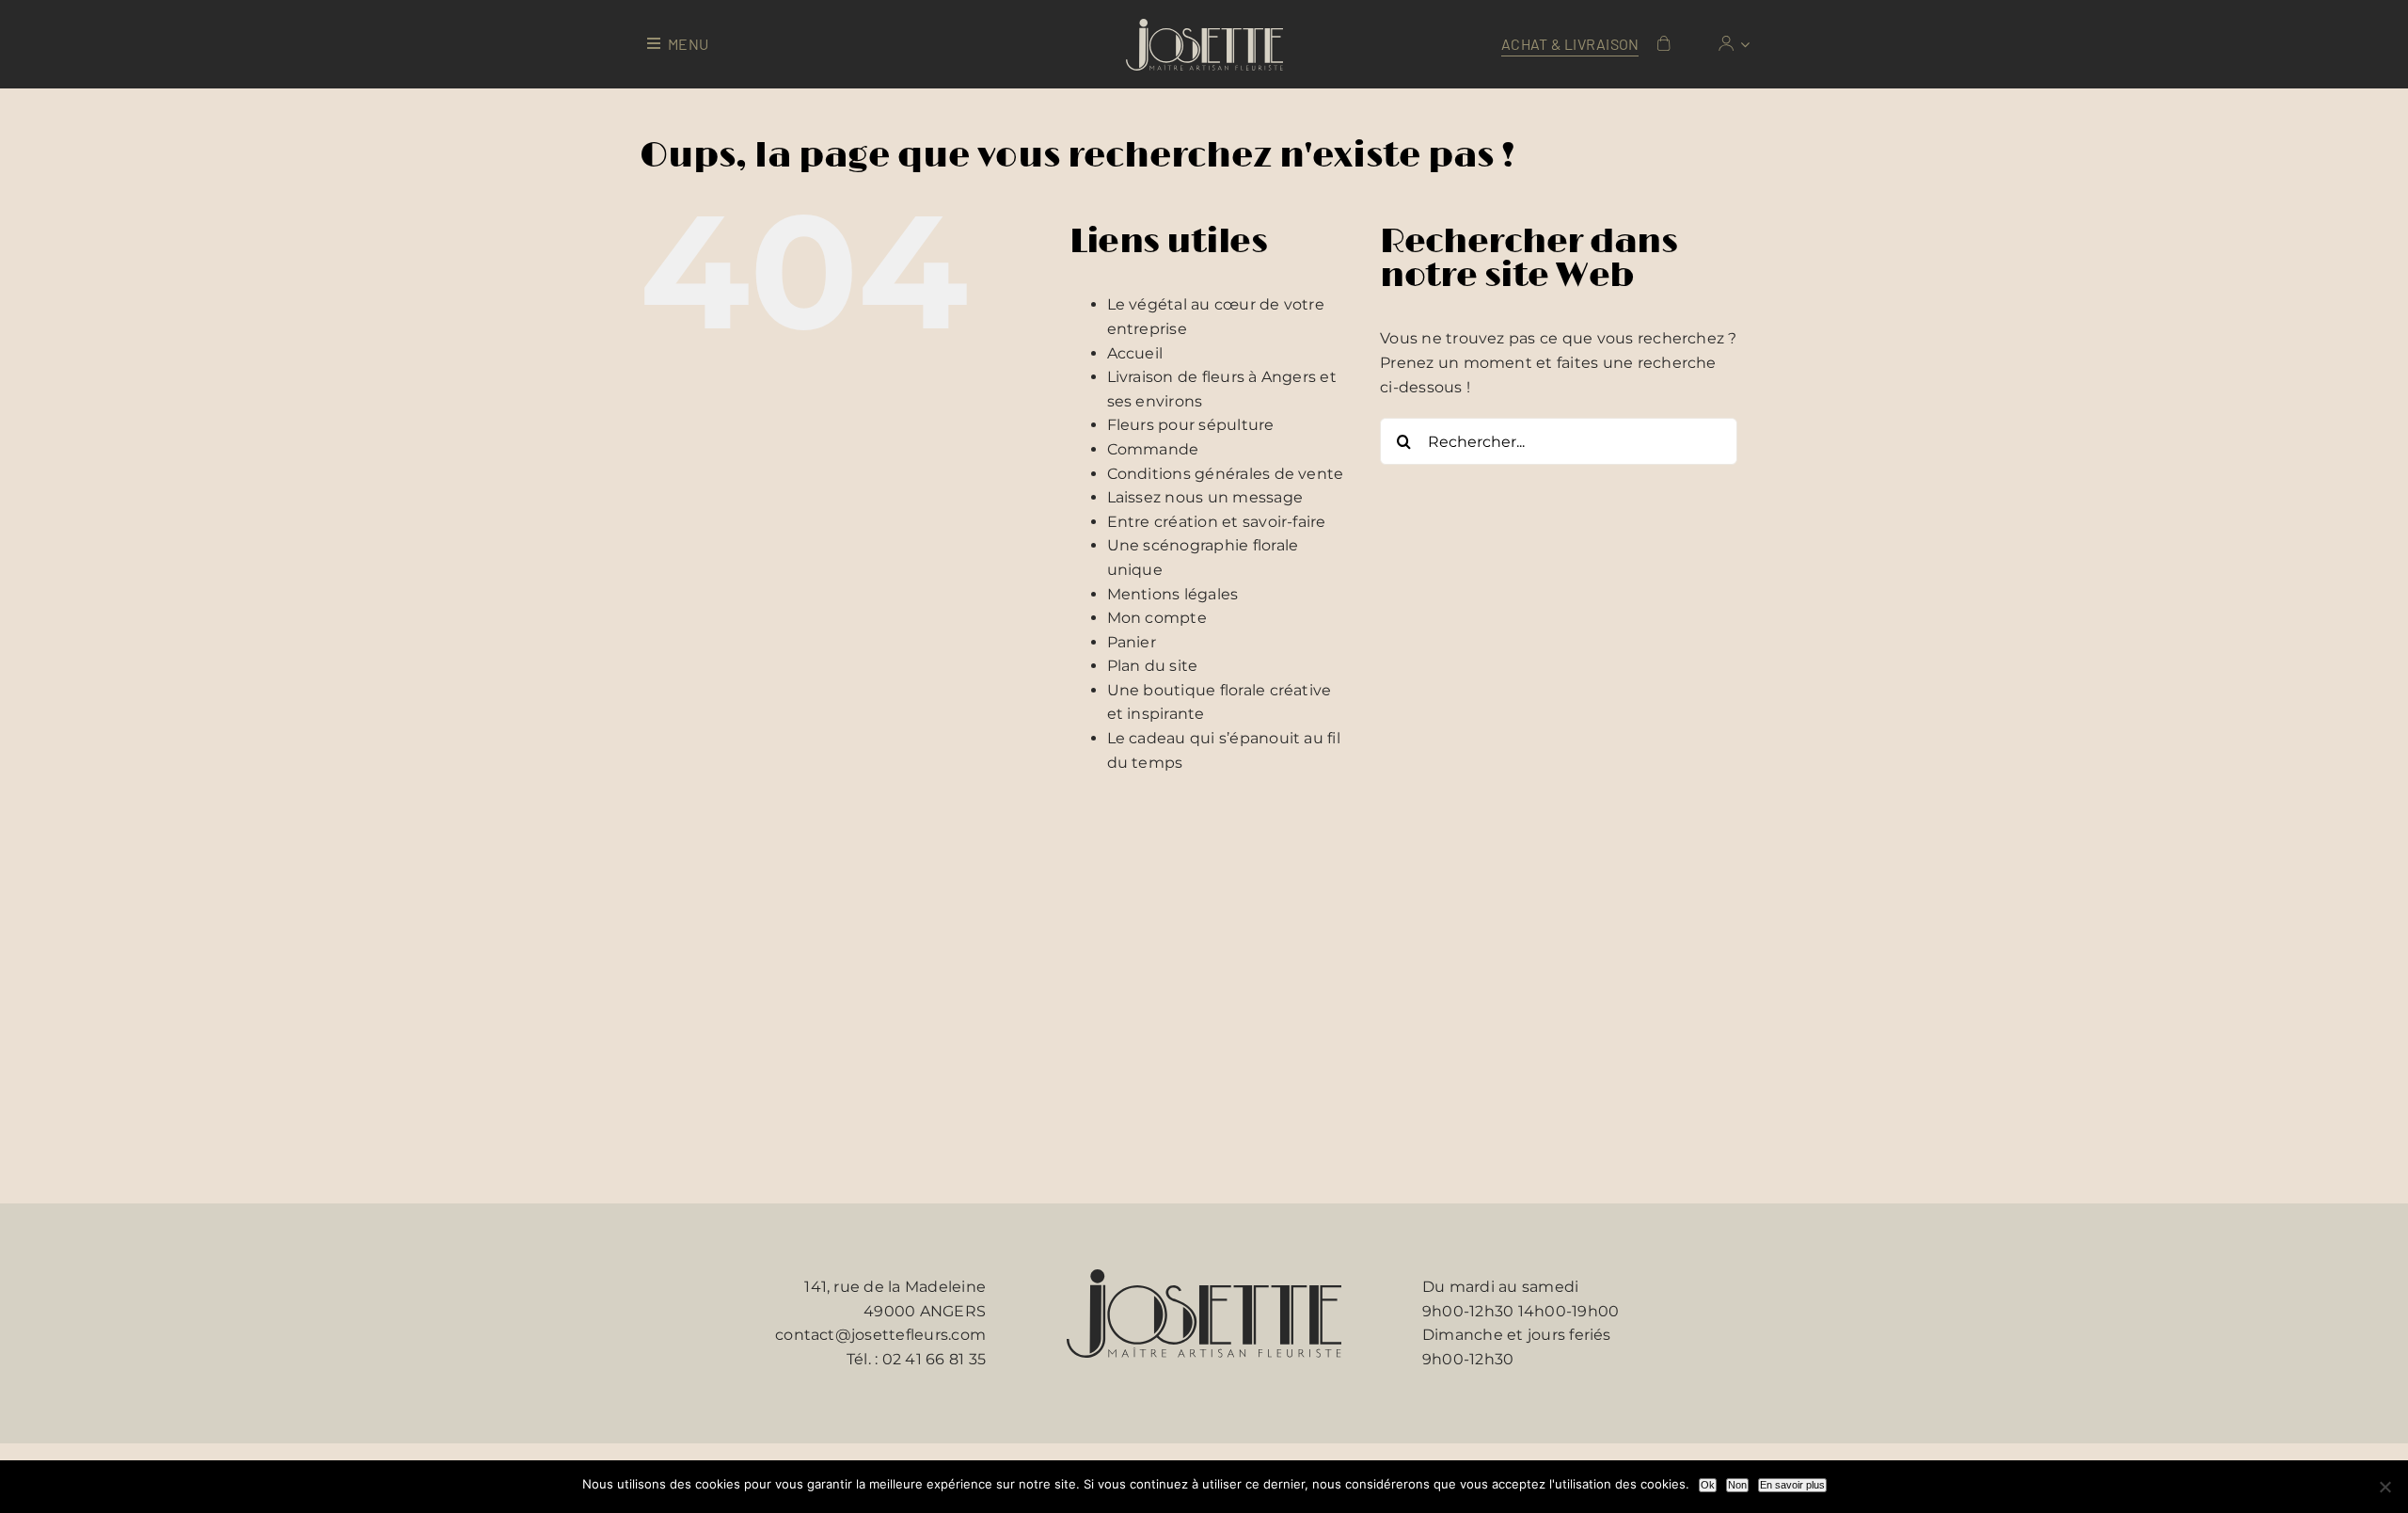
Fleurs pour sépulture (1191, 425)
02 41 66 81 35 (934, 1359)
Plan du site (1153, 666)
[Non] (2384, 1487)
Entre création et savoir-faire (1217, 522)
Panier (1132, 642)
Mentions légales (1173, 594)
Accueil (1135, 353)
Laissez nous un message (1205, 497)
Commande (1153, 449)
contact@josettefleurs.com (880, 1335)
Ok (1708, 1485)
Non (1737, 1485)
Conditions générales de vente (1226, 474)
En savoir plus (1792, 1485)
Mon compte (1157, 618)
